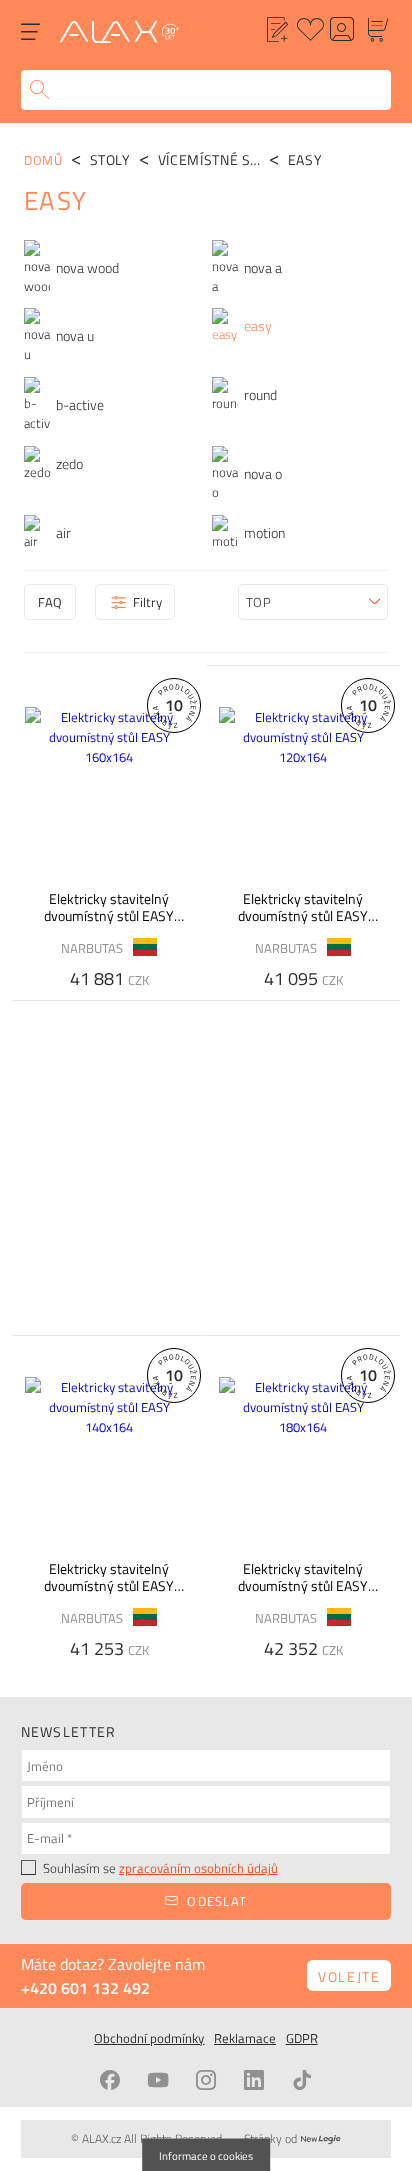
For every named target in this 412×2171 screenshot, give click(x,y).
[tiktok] (302, 2080)
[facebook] (110, 2080)
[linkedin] (254, 2080)
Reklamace (245, 2038)
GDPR (302, 2038)
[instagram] (206, 2080)
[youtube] (158, 2080)
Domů (43, 160)
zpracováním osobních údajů (198, 1868)
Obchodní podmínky (149, 2038)
